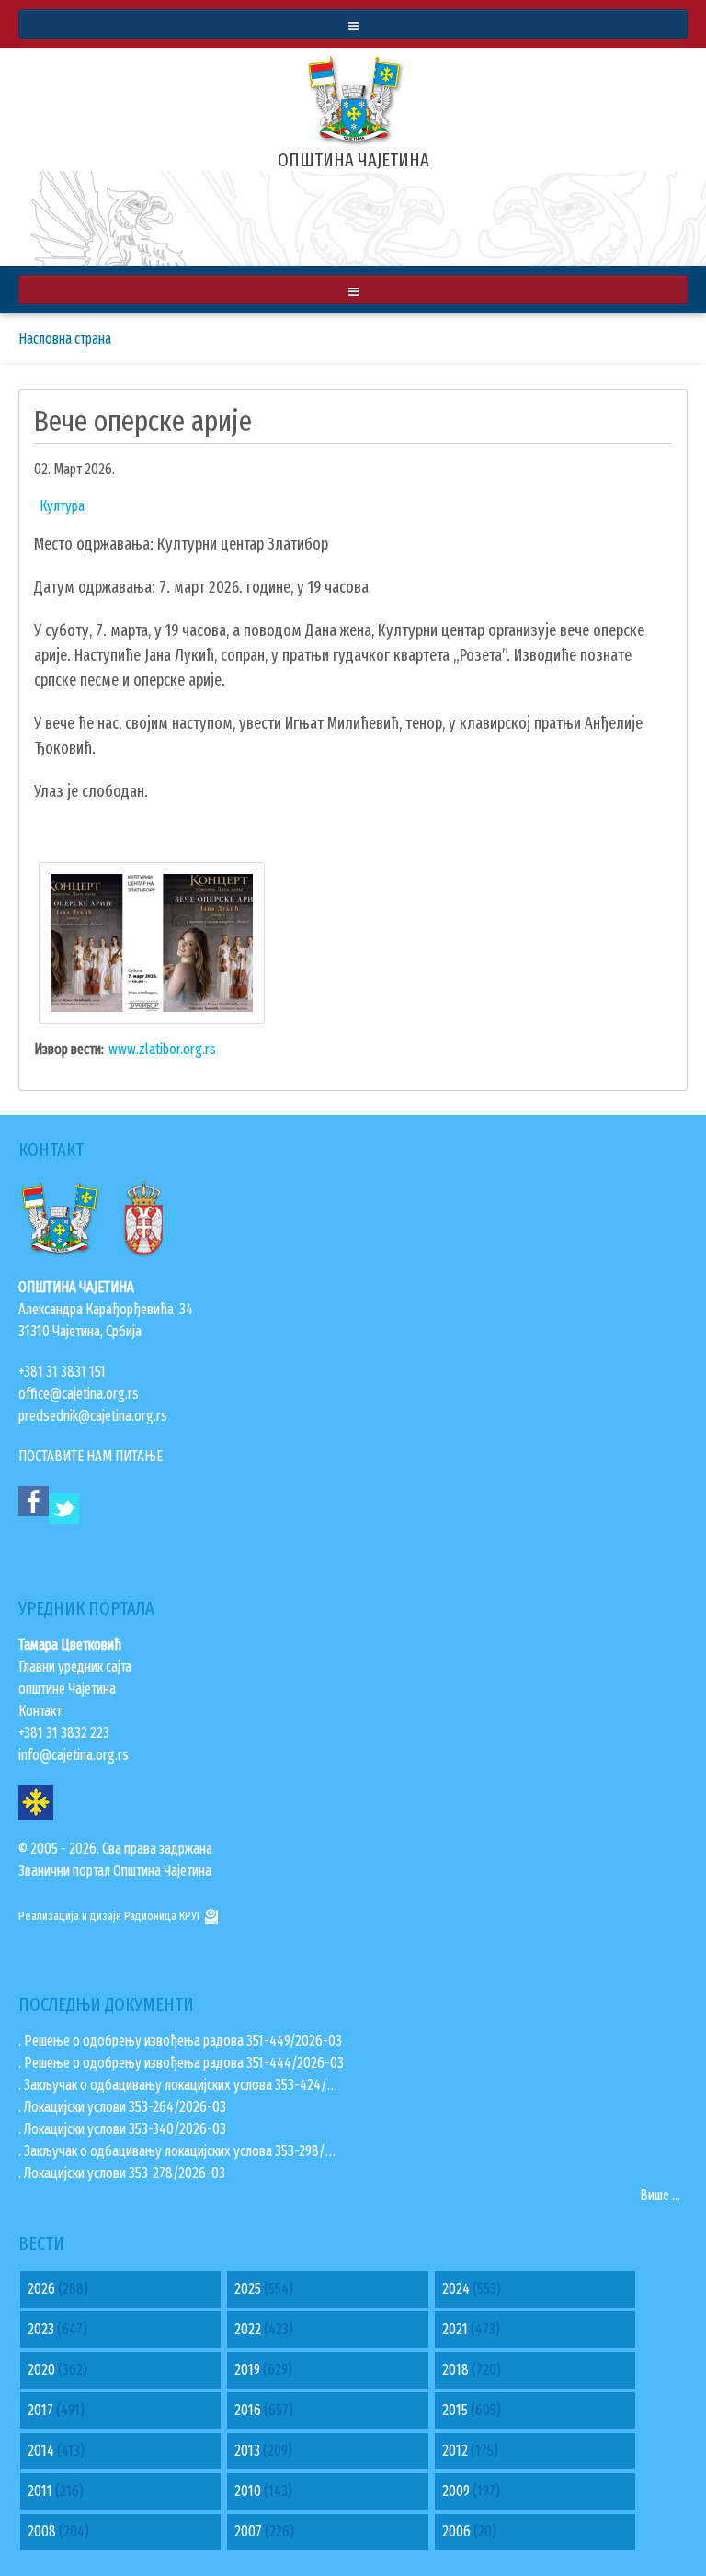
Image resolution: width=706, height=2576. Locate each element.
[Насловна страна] (353, 98)
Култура (62, 506)
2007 (248, 2531)
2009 (456, 2491)
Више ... (660, 2195)
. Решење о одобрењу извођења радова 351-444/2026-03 (181, 2063)
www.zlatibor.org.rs (162, 1049)
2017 (40, 2410)
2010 (248, 2491)
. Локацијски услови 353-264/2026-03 (122, 2107)
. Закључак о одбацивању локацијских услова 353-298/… (177, 2151)
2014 (41, 2451)
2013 (247, 2451)
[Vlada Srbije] (144, 1215)
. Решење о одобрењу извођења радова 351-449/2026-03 (180, 2041)
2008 (42, 2531)
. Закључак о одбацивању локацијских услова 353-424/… (178, 2085)
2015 (455, 2410)
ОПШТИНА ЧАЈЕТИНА (353, 160)
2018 (455, 2370)
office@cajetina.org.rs (79, 1394)
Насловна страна (65, 339)
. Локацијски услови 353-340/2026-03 (122, 2129)
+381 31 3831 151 (62, 1372)
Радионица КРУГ (164, 1916)
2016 (248, 2410)
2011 (40, 2491)
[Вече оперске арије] (152, 942)
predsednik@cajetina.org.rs (93, 1416)
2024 (456, 2289)
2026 (41, 2289)
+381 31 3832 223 (64, 1733)
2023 (41, 2329)
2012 (455, 2451)
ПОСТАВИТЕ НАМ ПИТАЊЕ (91, 1456)
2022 (248, 2329)
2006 (456, 2531)
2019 (247, 2370)
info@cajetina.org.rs (74, 1755)
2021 (455, 2329)
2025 (248, 2289)
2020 (41, 2370)
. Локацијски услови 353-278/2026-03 (122, 2173)
